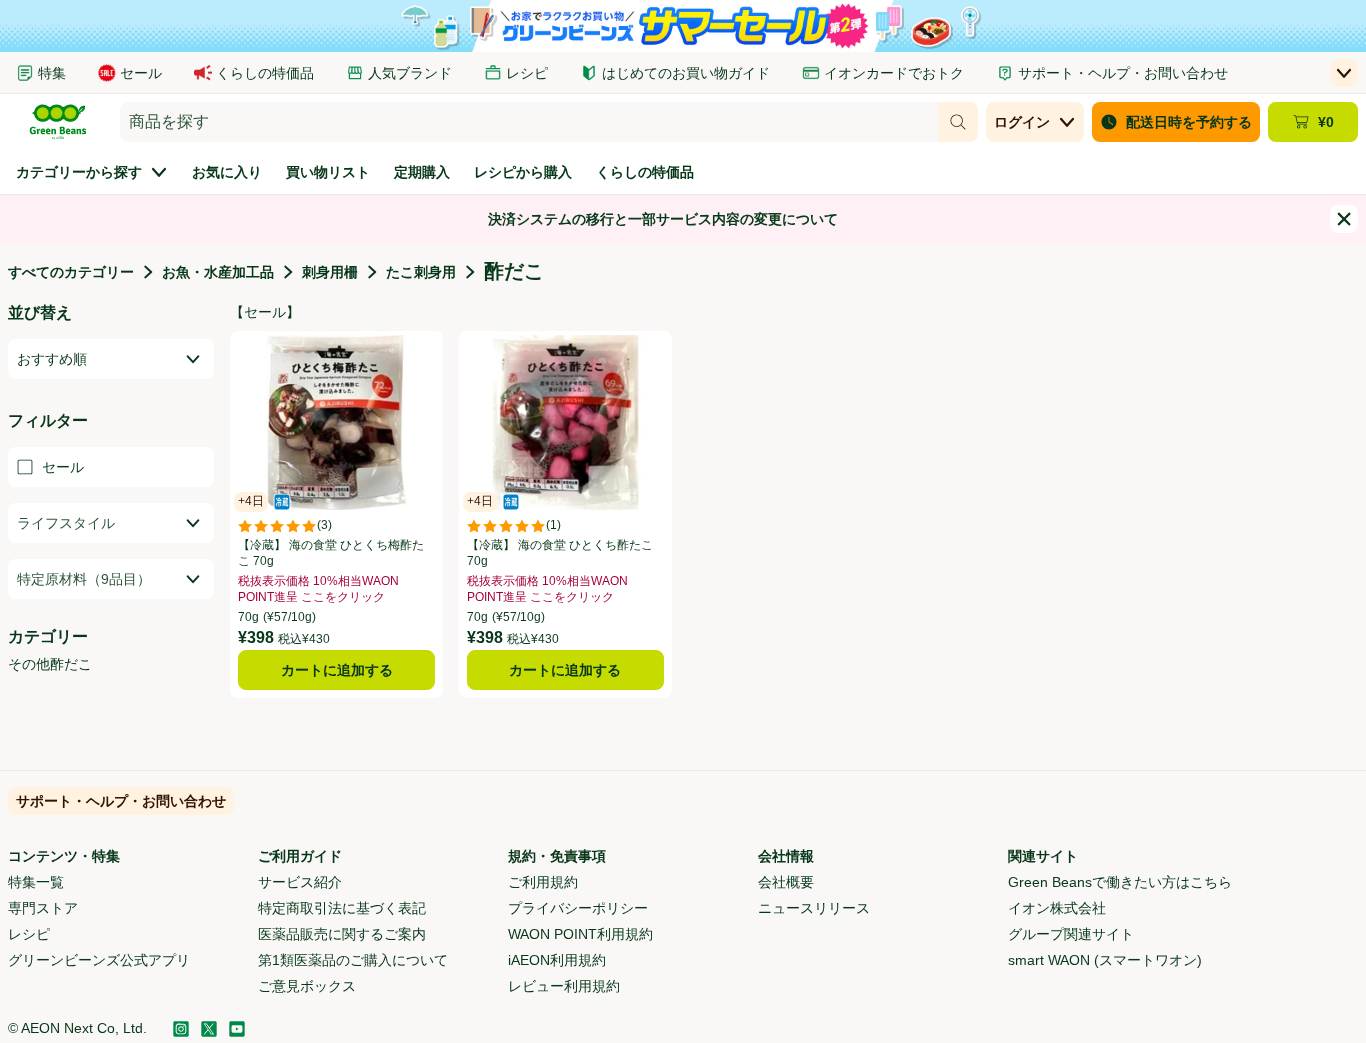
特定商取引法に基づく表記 (342, 908)
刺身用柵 (330, 272)
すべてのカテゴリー (71, 272)
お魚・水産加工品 (218, 272)
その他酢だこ (50, 664)
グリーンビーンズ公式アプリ (99, 960)
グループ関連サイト (1071, 934)
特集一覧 (36, 882)
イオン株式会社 (1057, 908)
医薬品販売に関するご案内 (342, 934)
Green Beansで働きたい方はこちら (1120, 882)
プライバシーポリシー (578, 908)
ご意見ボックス (307, 986)
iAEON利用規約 (557, 960)
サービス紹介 (300, 882)
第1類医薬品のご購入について (353, 960)
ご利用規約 (543, 882)
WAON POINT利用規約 (580, 934)
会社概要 (786, 882)
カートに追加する (337, 670)
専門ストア (43, 908)
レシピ (29, 934)
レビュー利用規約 (564, 986)
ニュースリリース (814, 908)
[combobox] (529, 122)
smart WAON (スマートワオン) (1105, 960)
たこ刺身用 (421, 272)
